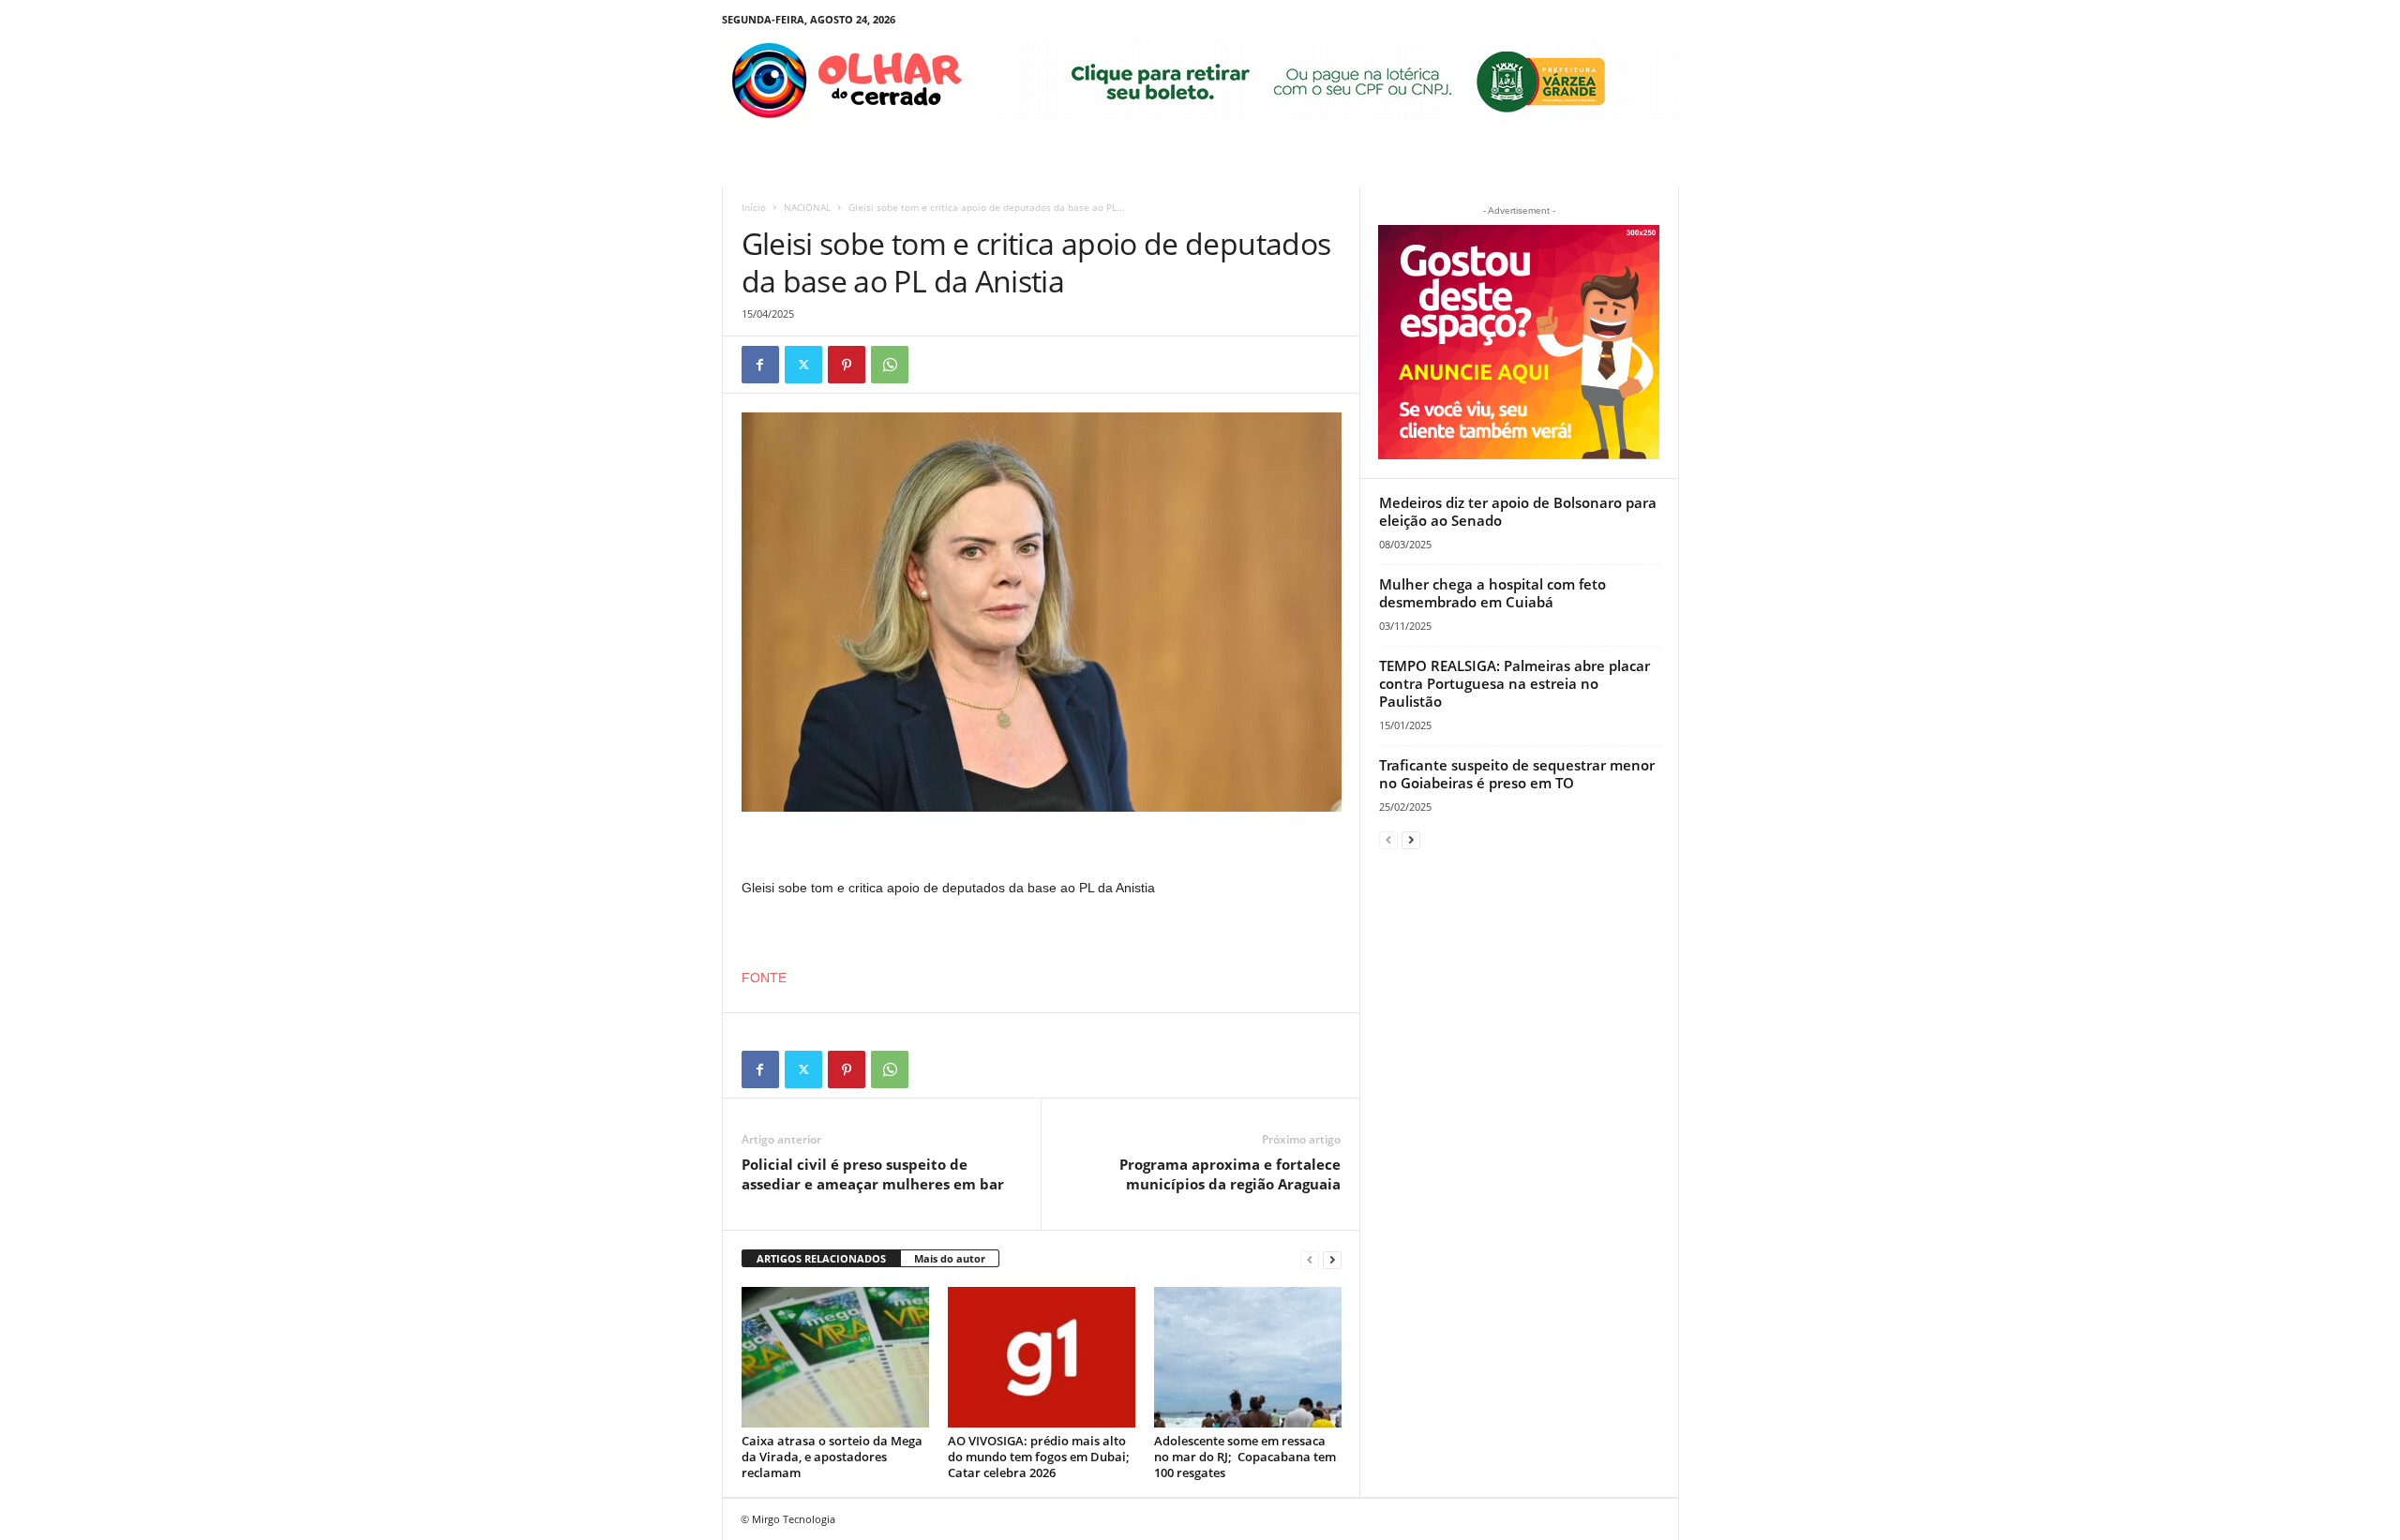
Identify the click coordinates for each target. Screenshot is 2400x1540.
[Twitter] (803, 365)
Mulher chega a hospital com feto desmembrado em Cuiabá (1492, 593)
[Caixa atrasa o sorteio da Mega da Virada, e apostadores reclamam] (835, 1357)
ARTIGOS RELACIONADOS (821, 1258)
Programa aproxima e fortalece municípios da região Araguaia (1230, 1174)
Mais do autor (950, 1258)
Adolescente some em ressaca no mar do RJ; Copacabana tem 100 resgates (1245, 1457)
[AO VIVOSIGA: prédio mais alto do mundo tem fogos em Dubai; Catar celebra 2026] (1042, 1357)
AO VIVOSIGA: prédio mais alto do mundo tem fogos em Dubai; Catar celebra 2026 (1039, 1457)
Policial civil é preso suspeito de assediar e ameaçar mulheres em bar (873, 1174)
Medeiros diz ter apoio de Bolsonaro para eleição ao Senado (1518, 511)
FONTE (764, 978)
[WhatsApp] (890, 365)
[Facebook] (760, 365)
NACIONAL (807, 207)
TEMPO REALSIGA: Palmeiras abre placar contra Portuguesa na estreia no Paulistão (1515, 683)
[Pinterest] (847, 365)
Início (754, 207)
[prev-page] (1310, 1259)
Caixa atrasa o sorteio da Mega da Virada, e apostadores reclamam (832, 1457)
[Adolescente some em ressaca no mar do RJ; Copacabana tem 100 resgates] (1248, 1357)
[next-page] (1332, 1259)
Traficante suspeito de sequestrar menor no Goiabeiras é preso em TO (1517, 774)
